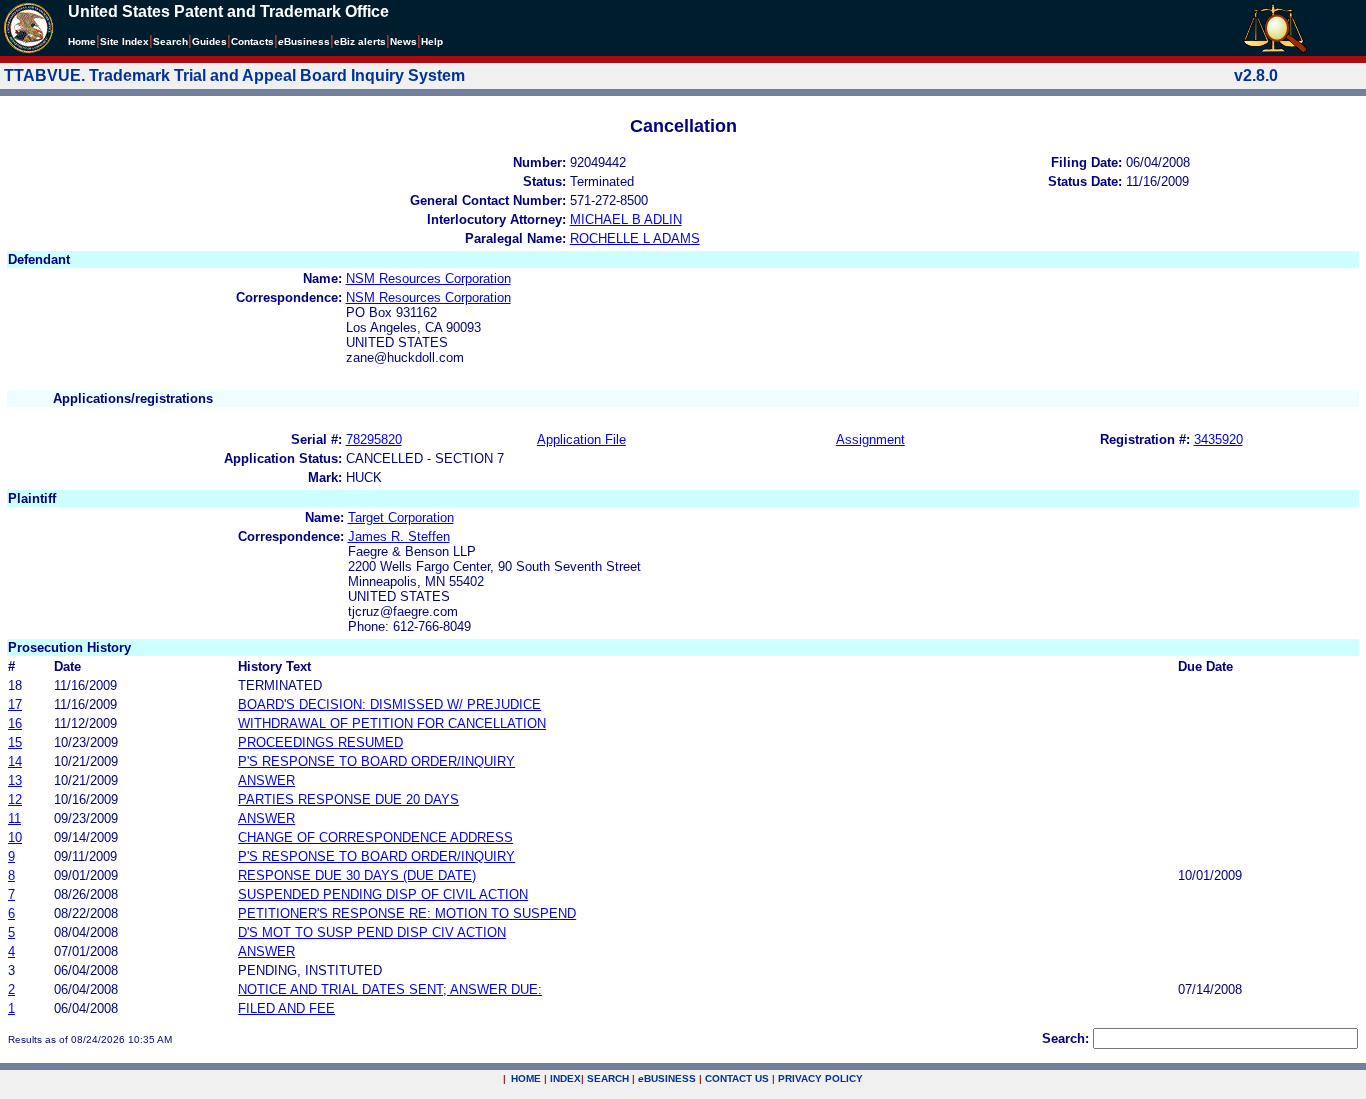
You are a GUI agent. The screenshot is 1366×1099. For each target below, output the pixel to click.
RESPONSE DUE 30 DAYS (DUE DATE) (357, 875)
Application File (581, 439)
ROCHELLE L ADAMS (635, 238)
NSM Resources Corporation (428, 278)
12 (15, 799)
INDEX (565, 1078)
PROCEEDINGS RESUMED (320, 742)
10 (15, 837)
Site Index (124, 41)
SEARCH (608, 1078)
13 (15, 780)
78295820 (374, 439)
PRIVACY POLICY (820, 1078)
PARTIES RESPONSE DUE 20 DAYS (348, 799)
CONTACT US (737, 1078)
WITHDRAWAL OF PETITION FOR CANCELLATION (392, 723)
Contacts (252, 41)
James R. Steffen (399, 536)
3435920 (1218, 439)
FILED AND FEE (286, 1008)
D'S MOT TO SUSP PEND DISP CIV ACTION (372, 932)
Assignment (870, 439)
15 (15, 742)
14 (15, 761)
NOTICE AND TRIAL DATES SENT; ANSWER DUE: (390, 989)
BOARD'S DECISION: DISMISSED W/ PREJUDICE (389, 704)
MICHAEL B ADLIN (626, 219)
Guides (209, 41)
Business (304, 41)
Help (432, 41)
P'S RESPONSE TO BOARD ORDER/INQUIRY (376, 761)
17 (15, 704)
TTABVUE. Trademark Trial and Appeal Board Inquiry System (234, 75)
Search (170, 41)
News (403, 41)
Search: (1065, 1038)
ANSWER (266, 780)
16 (15, 723)
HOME (526, 1078)
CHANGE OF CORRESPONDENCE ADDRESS (375, 837)
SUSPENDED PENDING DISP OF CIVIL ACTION (383, 894)
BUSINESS (667, 1078)
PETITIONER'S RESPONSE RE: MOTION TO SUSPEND (407, 913)
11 (14, 818)
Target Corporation (401, 517)
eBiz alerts (360, 41)
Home (82, 41)
